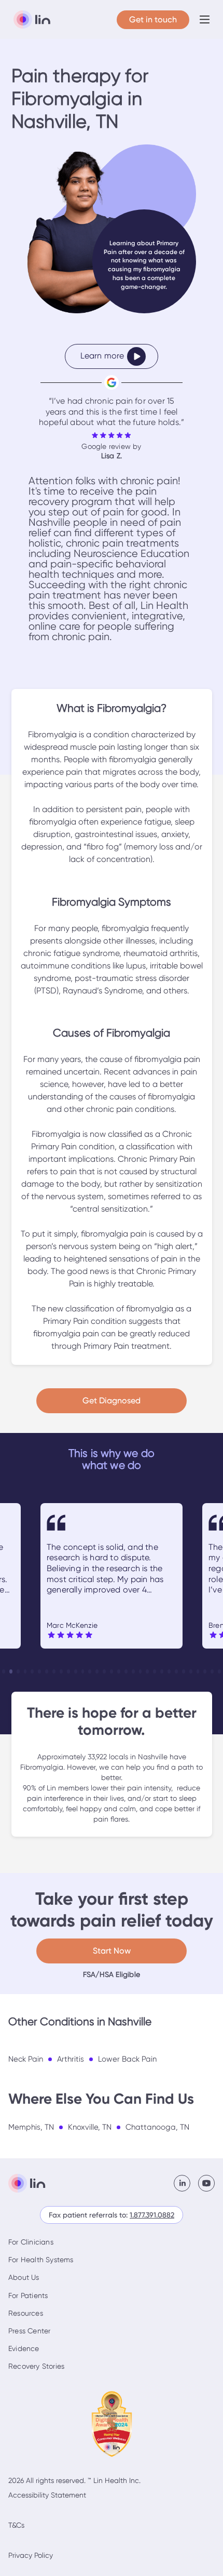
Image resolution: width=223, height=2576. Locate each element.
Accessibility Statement (47, 2495)
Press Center (29, 2331)
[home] (29, 20)
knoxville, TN (90, 2127)
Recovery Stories (36, 2366)
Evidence (24, 2348)
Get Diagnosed (112, 1400)
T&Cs (16, 2525)
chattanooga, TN (157, 2127)
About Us (24, 2277)
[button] (205, 19)
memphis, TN (31, 2127)
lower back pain (127, 2059)
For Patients (28, 2295)
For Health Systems (41, 2260)
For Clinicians (31, 2242)
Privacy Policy (31, 2555)
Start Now (112, 1951)
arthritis (71, 2059)
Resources (26, 2313)
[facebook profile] (186, 2183)
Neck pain (26, 2059)
